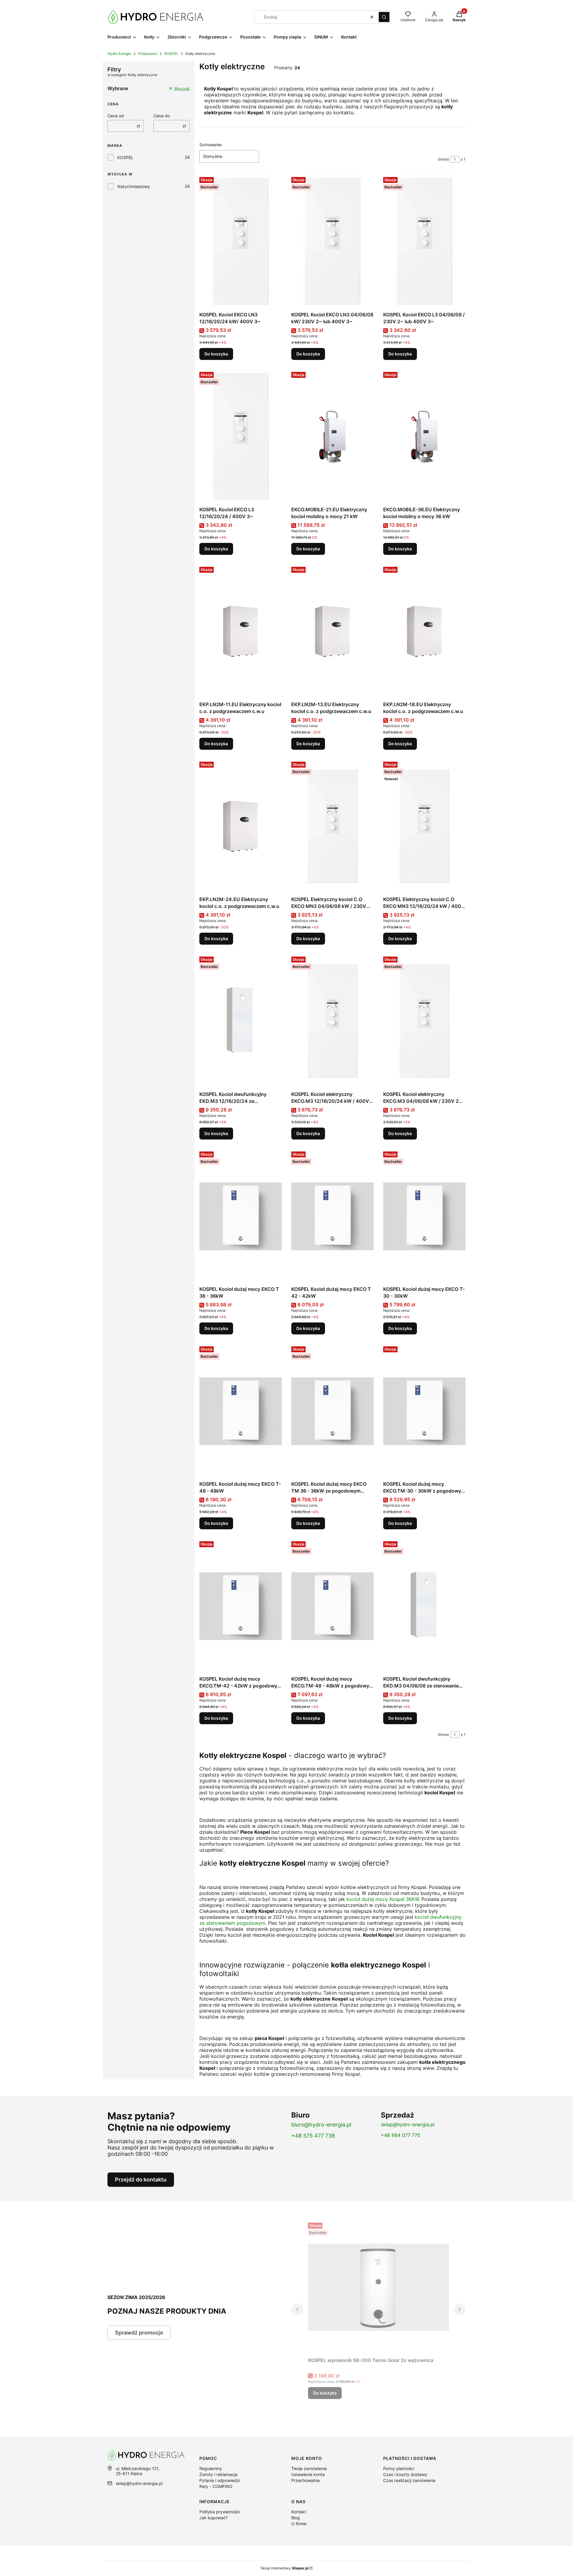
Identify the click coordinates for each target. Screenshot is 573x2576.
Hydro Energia (119, 54)
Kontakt (299, 2512)
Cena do (162, 116)
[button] (384, 17)
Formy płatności (399, 2468)
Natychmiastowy (134, 186)
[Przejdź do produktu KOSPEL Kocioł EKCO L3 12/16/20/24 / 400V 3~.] (241, 437)
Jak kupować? (214, 2518)
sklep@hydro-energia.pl (408, 2124)
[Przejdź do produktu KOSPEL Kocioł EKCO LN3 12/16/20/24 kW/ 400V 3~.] (241, 242)
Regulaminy (211, 2468)
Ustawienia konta (308, 2474)
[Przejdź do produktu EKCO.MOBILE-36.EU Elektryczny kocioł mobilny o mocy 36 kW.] (424, 437)
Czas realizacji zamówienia (409, 2480)
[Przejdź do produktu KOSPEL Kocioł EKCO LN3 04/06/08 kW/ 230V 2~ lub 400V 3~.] (332, 242)
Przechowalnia (305, 2480)
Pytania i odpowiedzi (220, 2480)
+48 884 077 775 (401, 2135)
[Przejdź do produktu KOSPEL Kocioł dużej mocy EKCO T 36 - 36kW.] (241, 1216)
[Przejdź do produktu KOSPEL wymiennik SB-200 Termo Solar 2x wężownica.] (378, 2287)
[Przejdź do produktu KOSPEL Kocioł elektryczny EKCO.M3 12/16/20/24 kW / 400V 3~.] (332, 1021)
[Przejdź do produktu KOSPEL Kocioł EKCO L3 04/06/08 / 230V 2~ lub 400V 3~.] (424, 242)
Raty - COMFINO (216, 2486)
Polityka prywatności (220, 2512)
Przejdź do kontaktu (141, 2179)
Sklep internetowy (285, 2568)
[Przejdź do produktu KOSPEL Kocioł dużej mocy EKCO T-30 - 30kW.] (424, 1216)
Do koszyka (216, 354)
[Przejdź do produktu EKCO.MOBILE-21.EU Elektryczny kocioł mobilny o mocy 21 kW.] (332, 437)
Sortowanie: (211, 145)
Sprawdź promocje (139, 2333)
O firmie (299, 2524)
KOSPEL (171, 54)
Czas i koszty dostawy (405, 2474)
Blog (296, 2518)
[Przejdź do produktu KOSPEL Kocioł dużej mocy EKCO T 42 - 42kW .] (332, 1216)
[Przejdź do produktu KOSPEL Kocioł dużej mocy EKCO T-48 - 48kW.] (241, 1411)
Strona (443, 159)
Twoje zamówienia (309, 2468)
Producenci (148, 54)
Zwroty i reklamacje (218, 2474)
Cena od (116, 116)
